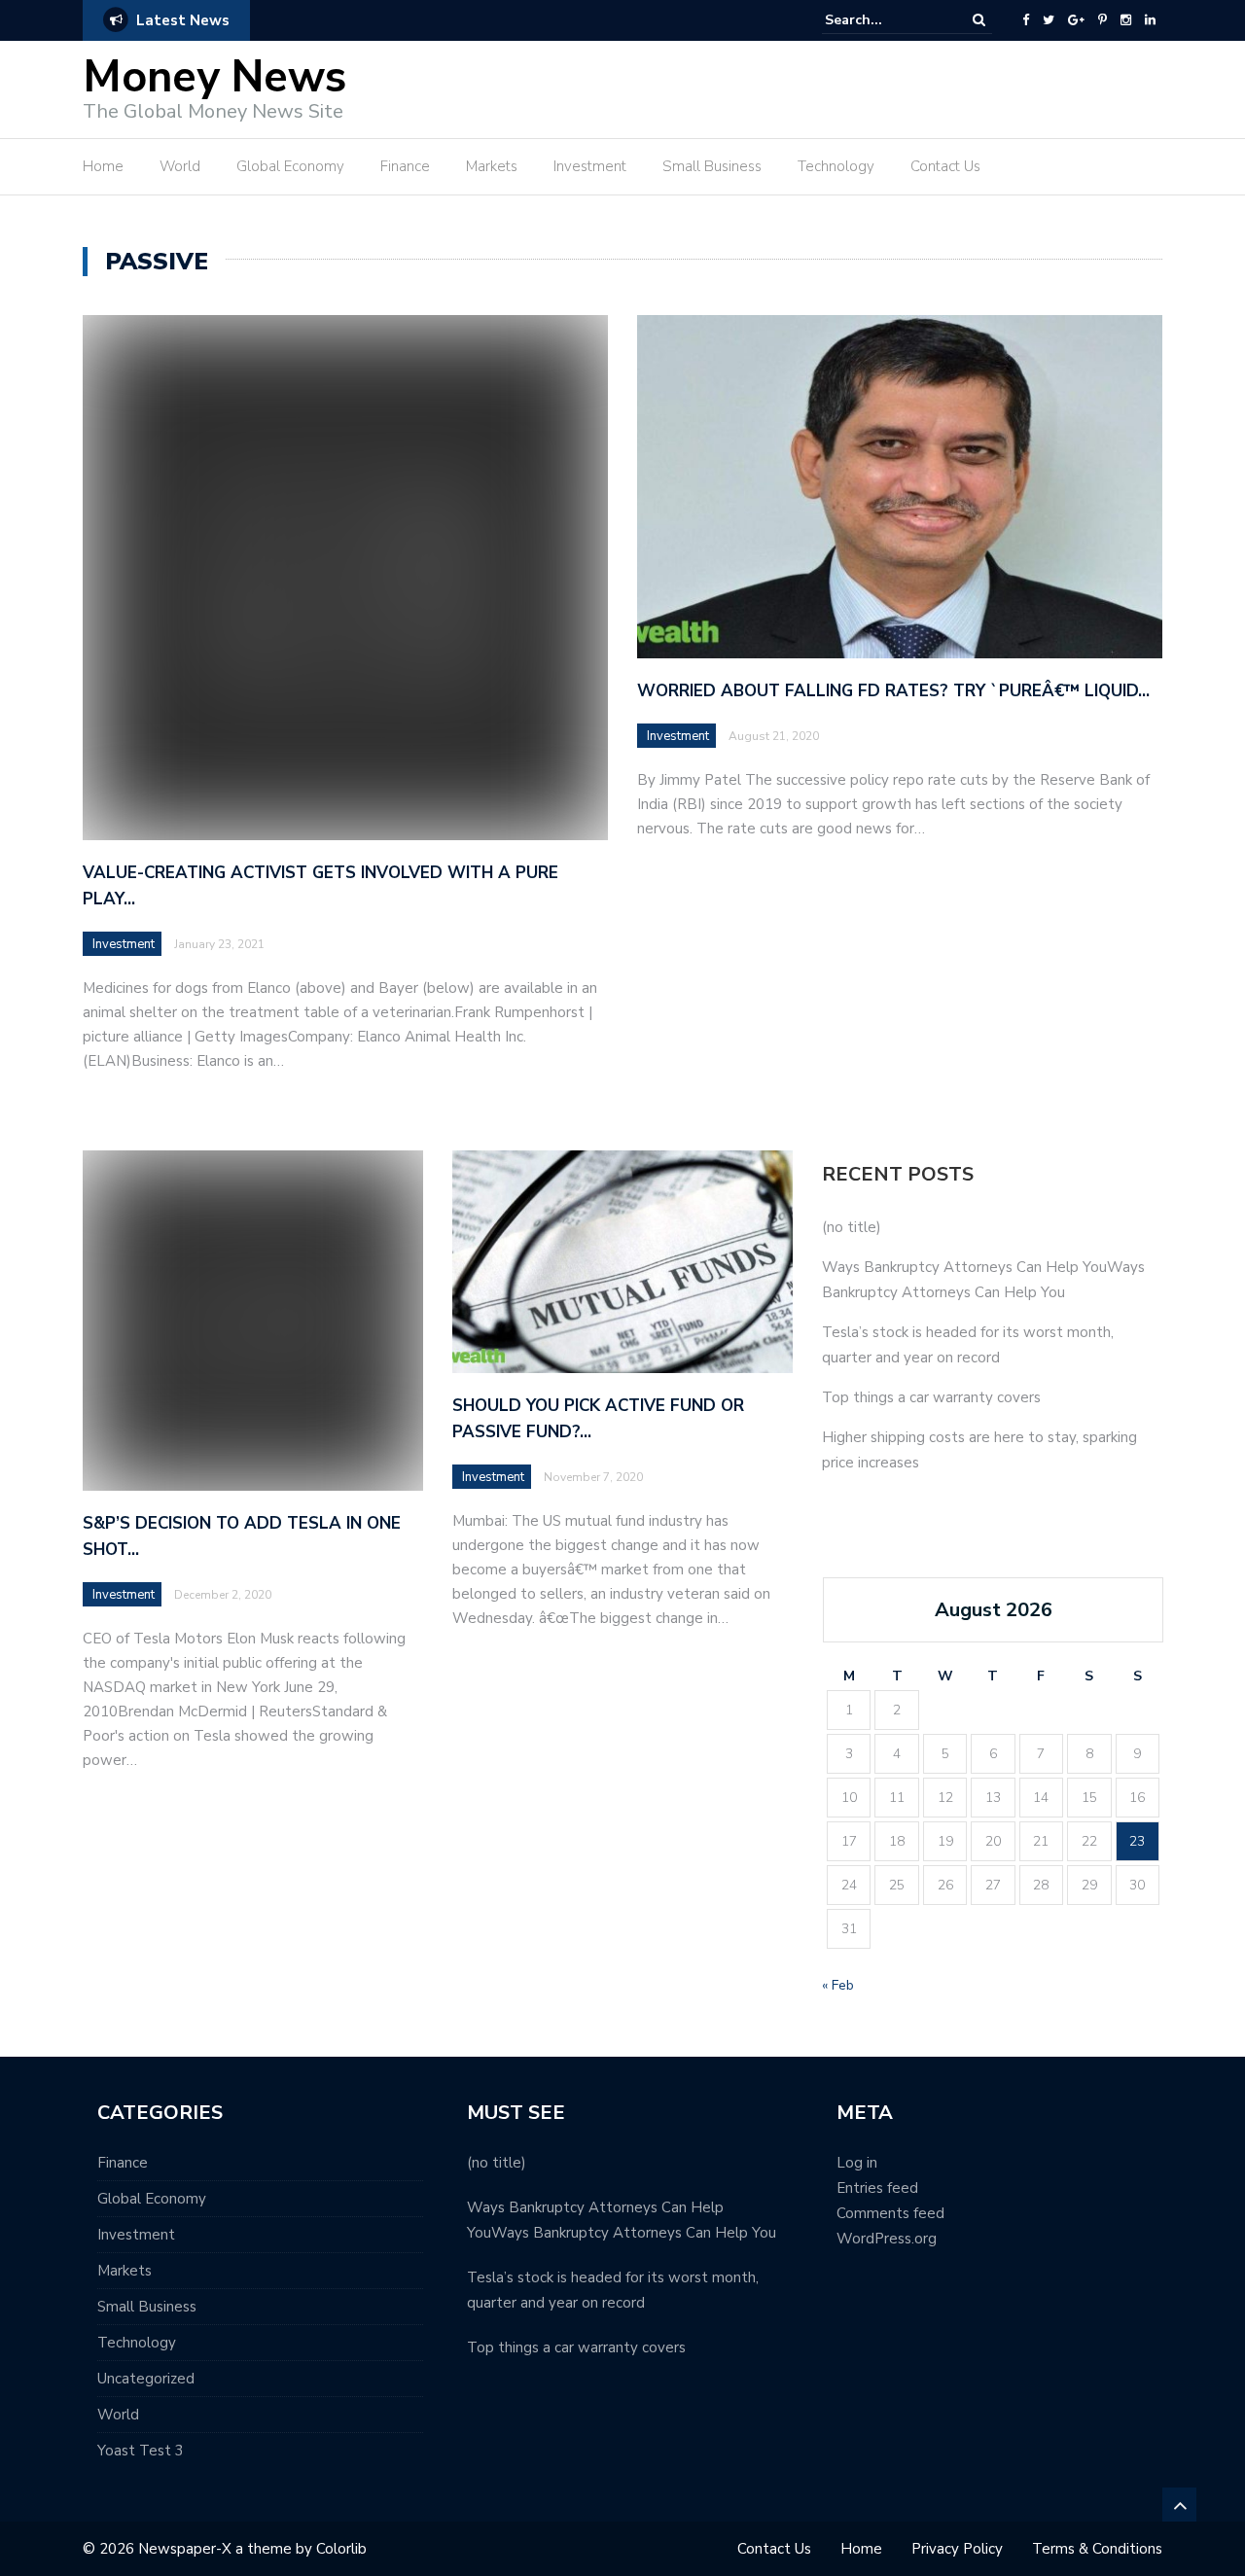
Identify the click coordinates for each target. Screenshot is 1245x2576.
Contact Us (945, 166)
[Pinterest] (1103, 20)
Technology (836, 166)
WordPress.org (887, 2239)
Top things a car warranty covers (931, 1397)
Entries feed (877, 2188)
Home (103, 166)
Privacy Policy (957, 2549)
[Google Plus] (1076, 20)
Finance (405, 166)
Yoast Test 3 (141, 2451)
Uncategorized (146, 2379)
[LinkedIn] (1150, 20)
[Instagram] (1126, 20)
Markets (492, 166)
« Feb (838, 1985)
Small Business (712, 166)
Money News (214, 77)
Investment (590, 166)
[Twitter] (1049, 20)
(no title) (852, 1227)
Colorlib (341, 2549)
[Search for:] (884, 20)
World (180, 166)
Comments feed (890, 2213)
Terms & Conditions (1097, 2549)
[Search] (979, 20)
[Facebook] (1026, 20)
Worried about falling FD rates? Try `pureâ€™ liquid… (893, 691)
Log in (857, 2163)
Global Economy (290, 166)
